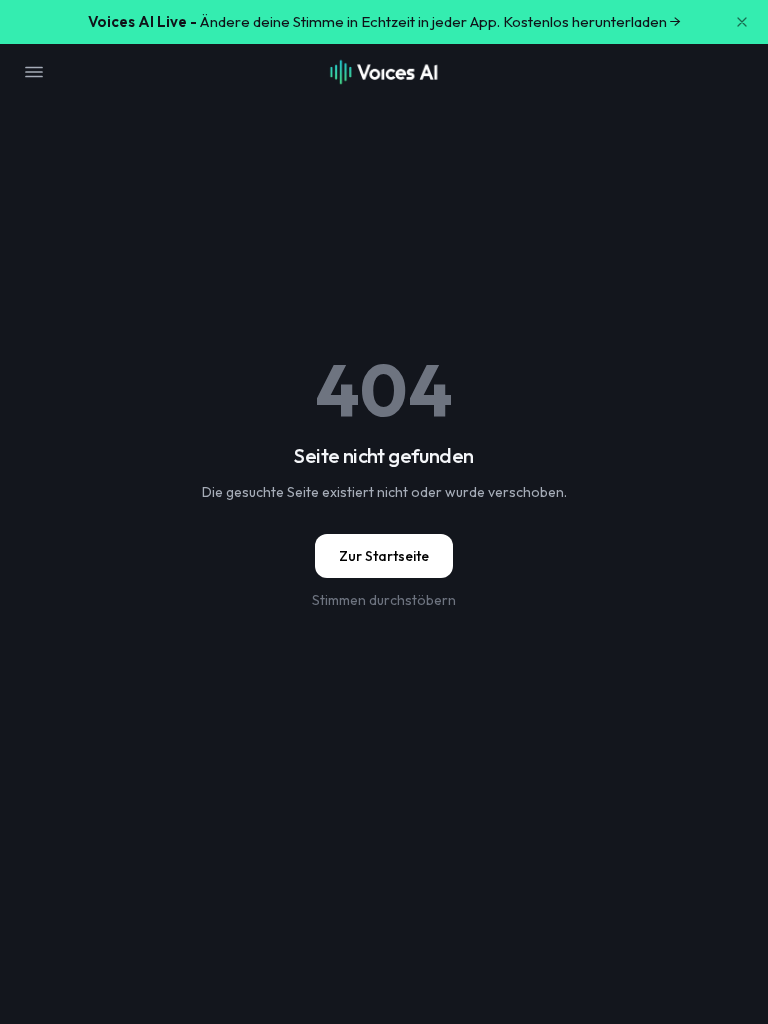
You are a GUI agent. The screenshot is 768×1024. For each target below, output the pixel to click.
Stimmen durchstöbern (384, 600)
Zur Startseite (384, 556)
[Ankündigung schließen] (742, 22)
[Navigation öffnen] (34, 72)
